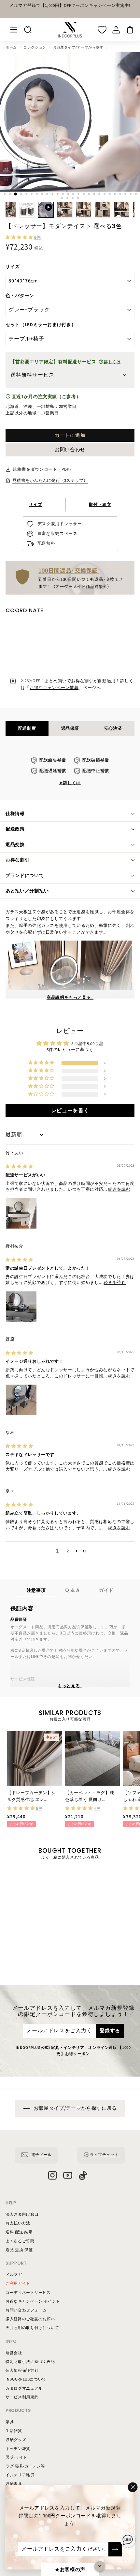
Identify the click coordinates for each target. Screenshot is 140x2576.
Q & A (72, 1590)
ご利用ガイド (18, 2284)
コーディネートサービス (28, 2293)
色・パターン (20, 296)
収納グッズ (16, 2440)
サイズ (13, 267)
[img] (19, 1167)
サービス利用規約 (22, 2397)
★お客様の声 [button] (70, 2570)
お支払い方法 (18, 2223)
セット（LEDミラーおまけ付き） (41, 325)
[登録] (115, 2549)
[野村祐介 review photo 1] (21, 1307)
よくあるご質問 (20, 2241)
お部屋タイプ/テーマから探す (78, 47)
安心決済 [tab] (113, 728)
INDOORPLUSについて (26, 2379)
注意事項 (36, 1590)
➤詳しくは (70, 783)
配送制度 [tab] (27, 728)
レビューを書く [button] (70, 1111)
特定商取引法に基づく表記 (30, 2362)
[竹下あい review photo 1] (21, 1213)
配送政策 (15, 829)
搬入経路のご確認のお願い (30, 2319)
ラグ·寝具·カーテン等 (25, 2466)
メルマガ (14, 2275)
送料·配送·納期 (19, 2232)
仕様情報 (15, 814)
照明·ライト (16, 2458)
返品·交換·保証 (19, 2250)
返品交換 (15, 845)
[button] (20, 237)
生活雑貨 (14, 2431)
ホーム (11, 47)
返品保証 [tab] (70, 728)
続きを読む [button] (119, 1189)
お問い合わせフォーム (26, 2310)
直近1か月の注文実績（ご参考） (46, 397)
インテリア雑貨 (20, 2475)
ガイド (106, 1590)
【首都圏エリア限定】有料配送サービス (66, 362)
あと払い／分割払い (27, 891)
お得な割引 (18, 860)
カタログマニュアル (24, 2389)
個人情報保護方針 (22, 2371)
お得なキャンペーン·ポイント (33, 2302)
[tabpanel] (70, 772)
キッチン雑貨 (18, 2449)
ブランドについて (25, 876)
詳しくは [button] (112, 362)
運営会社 (14, 2353)
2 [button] (68, 1551)
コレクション (35, 47)
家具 (10, 2422)
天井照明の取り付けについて (32, 2328)
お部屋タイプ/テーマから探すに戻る (75, 2108)
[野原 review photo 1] (21, 1400)
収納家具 (14, 2484)
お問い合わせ (70, 450)
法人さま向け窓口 (22, 2215)
